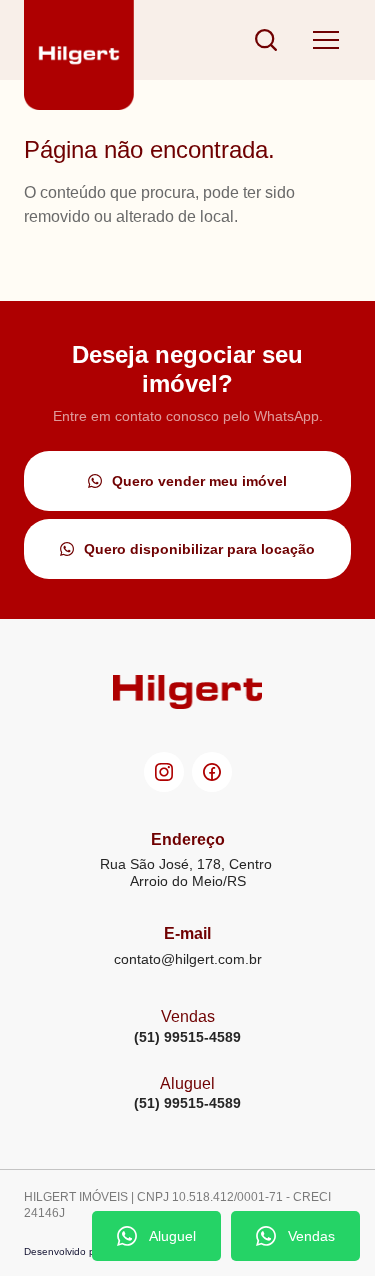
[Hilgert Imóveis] (79, 40)
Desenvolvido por (64, 1251)
